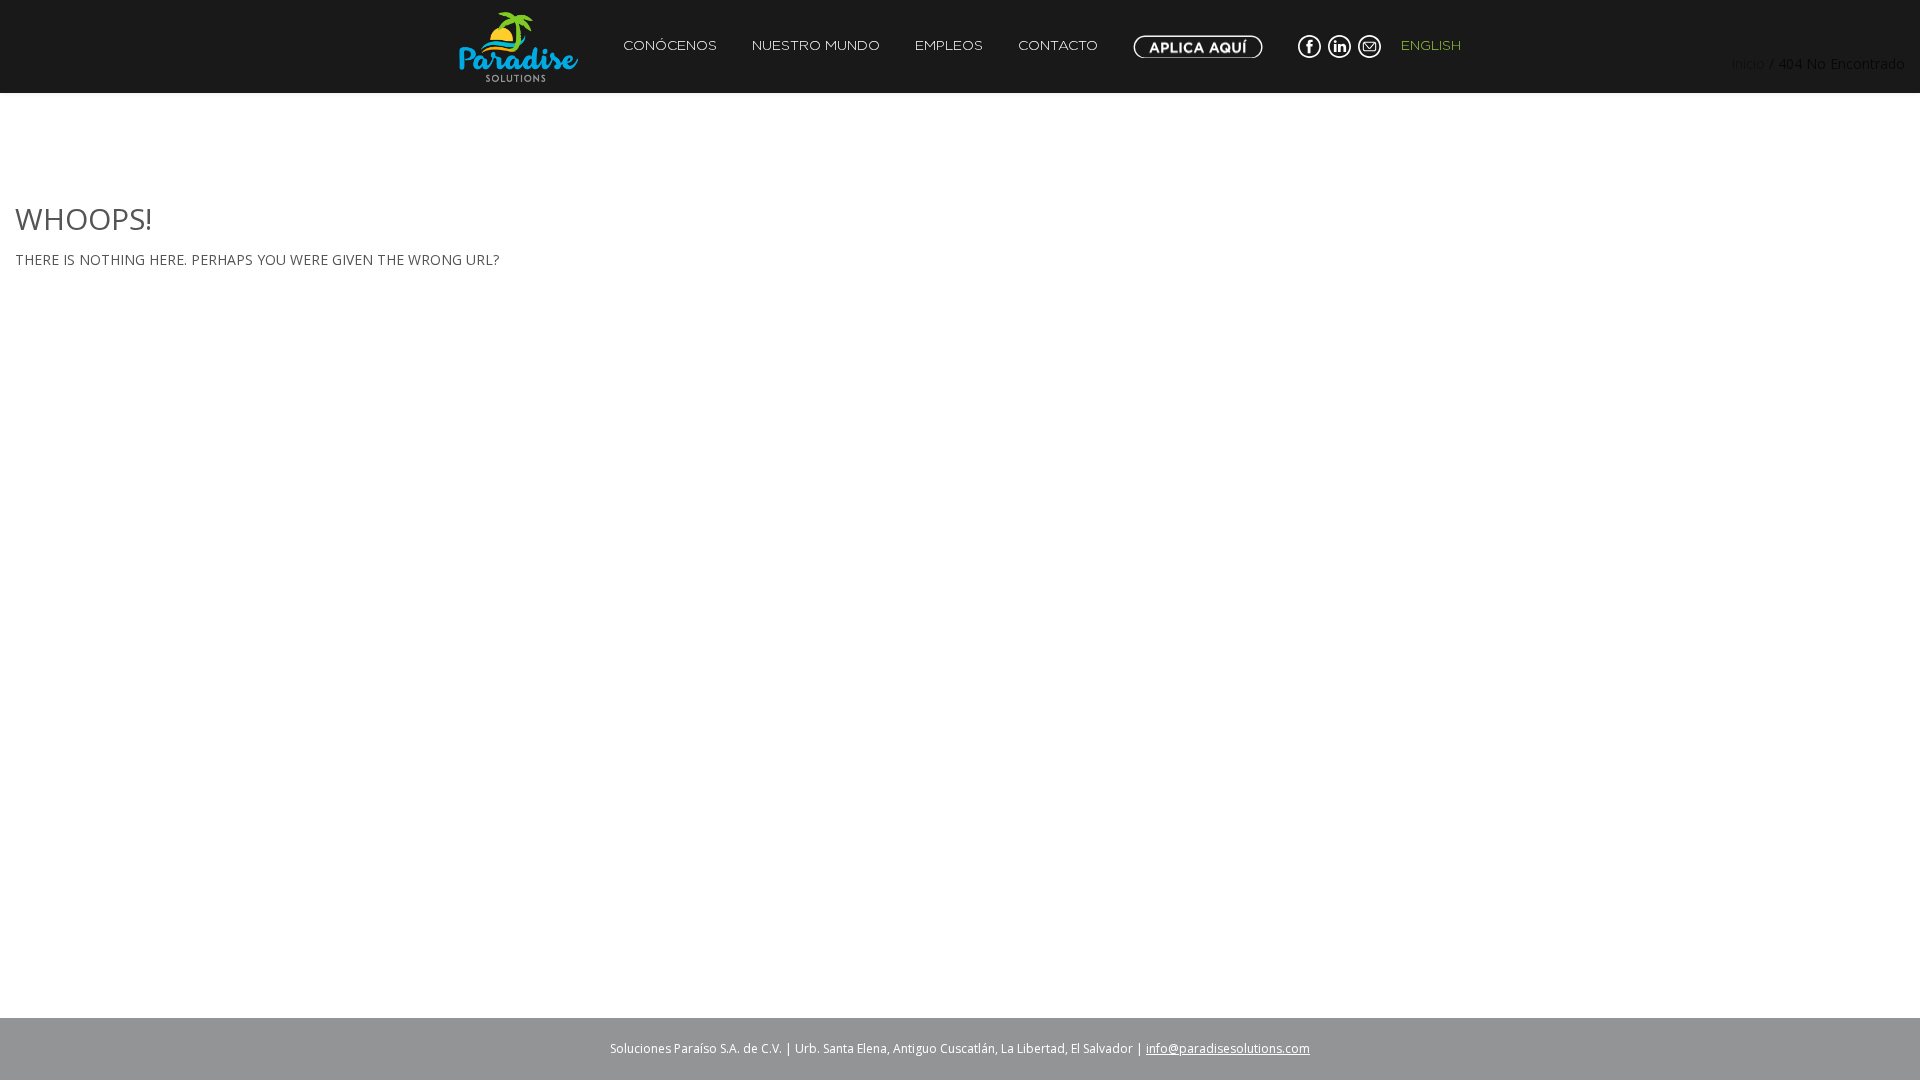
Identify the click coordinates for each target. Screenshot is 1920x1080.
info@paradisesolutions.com (1228, 1048)
